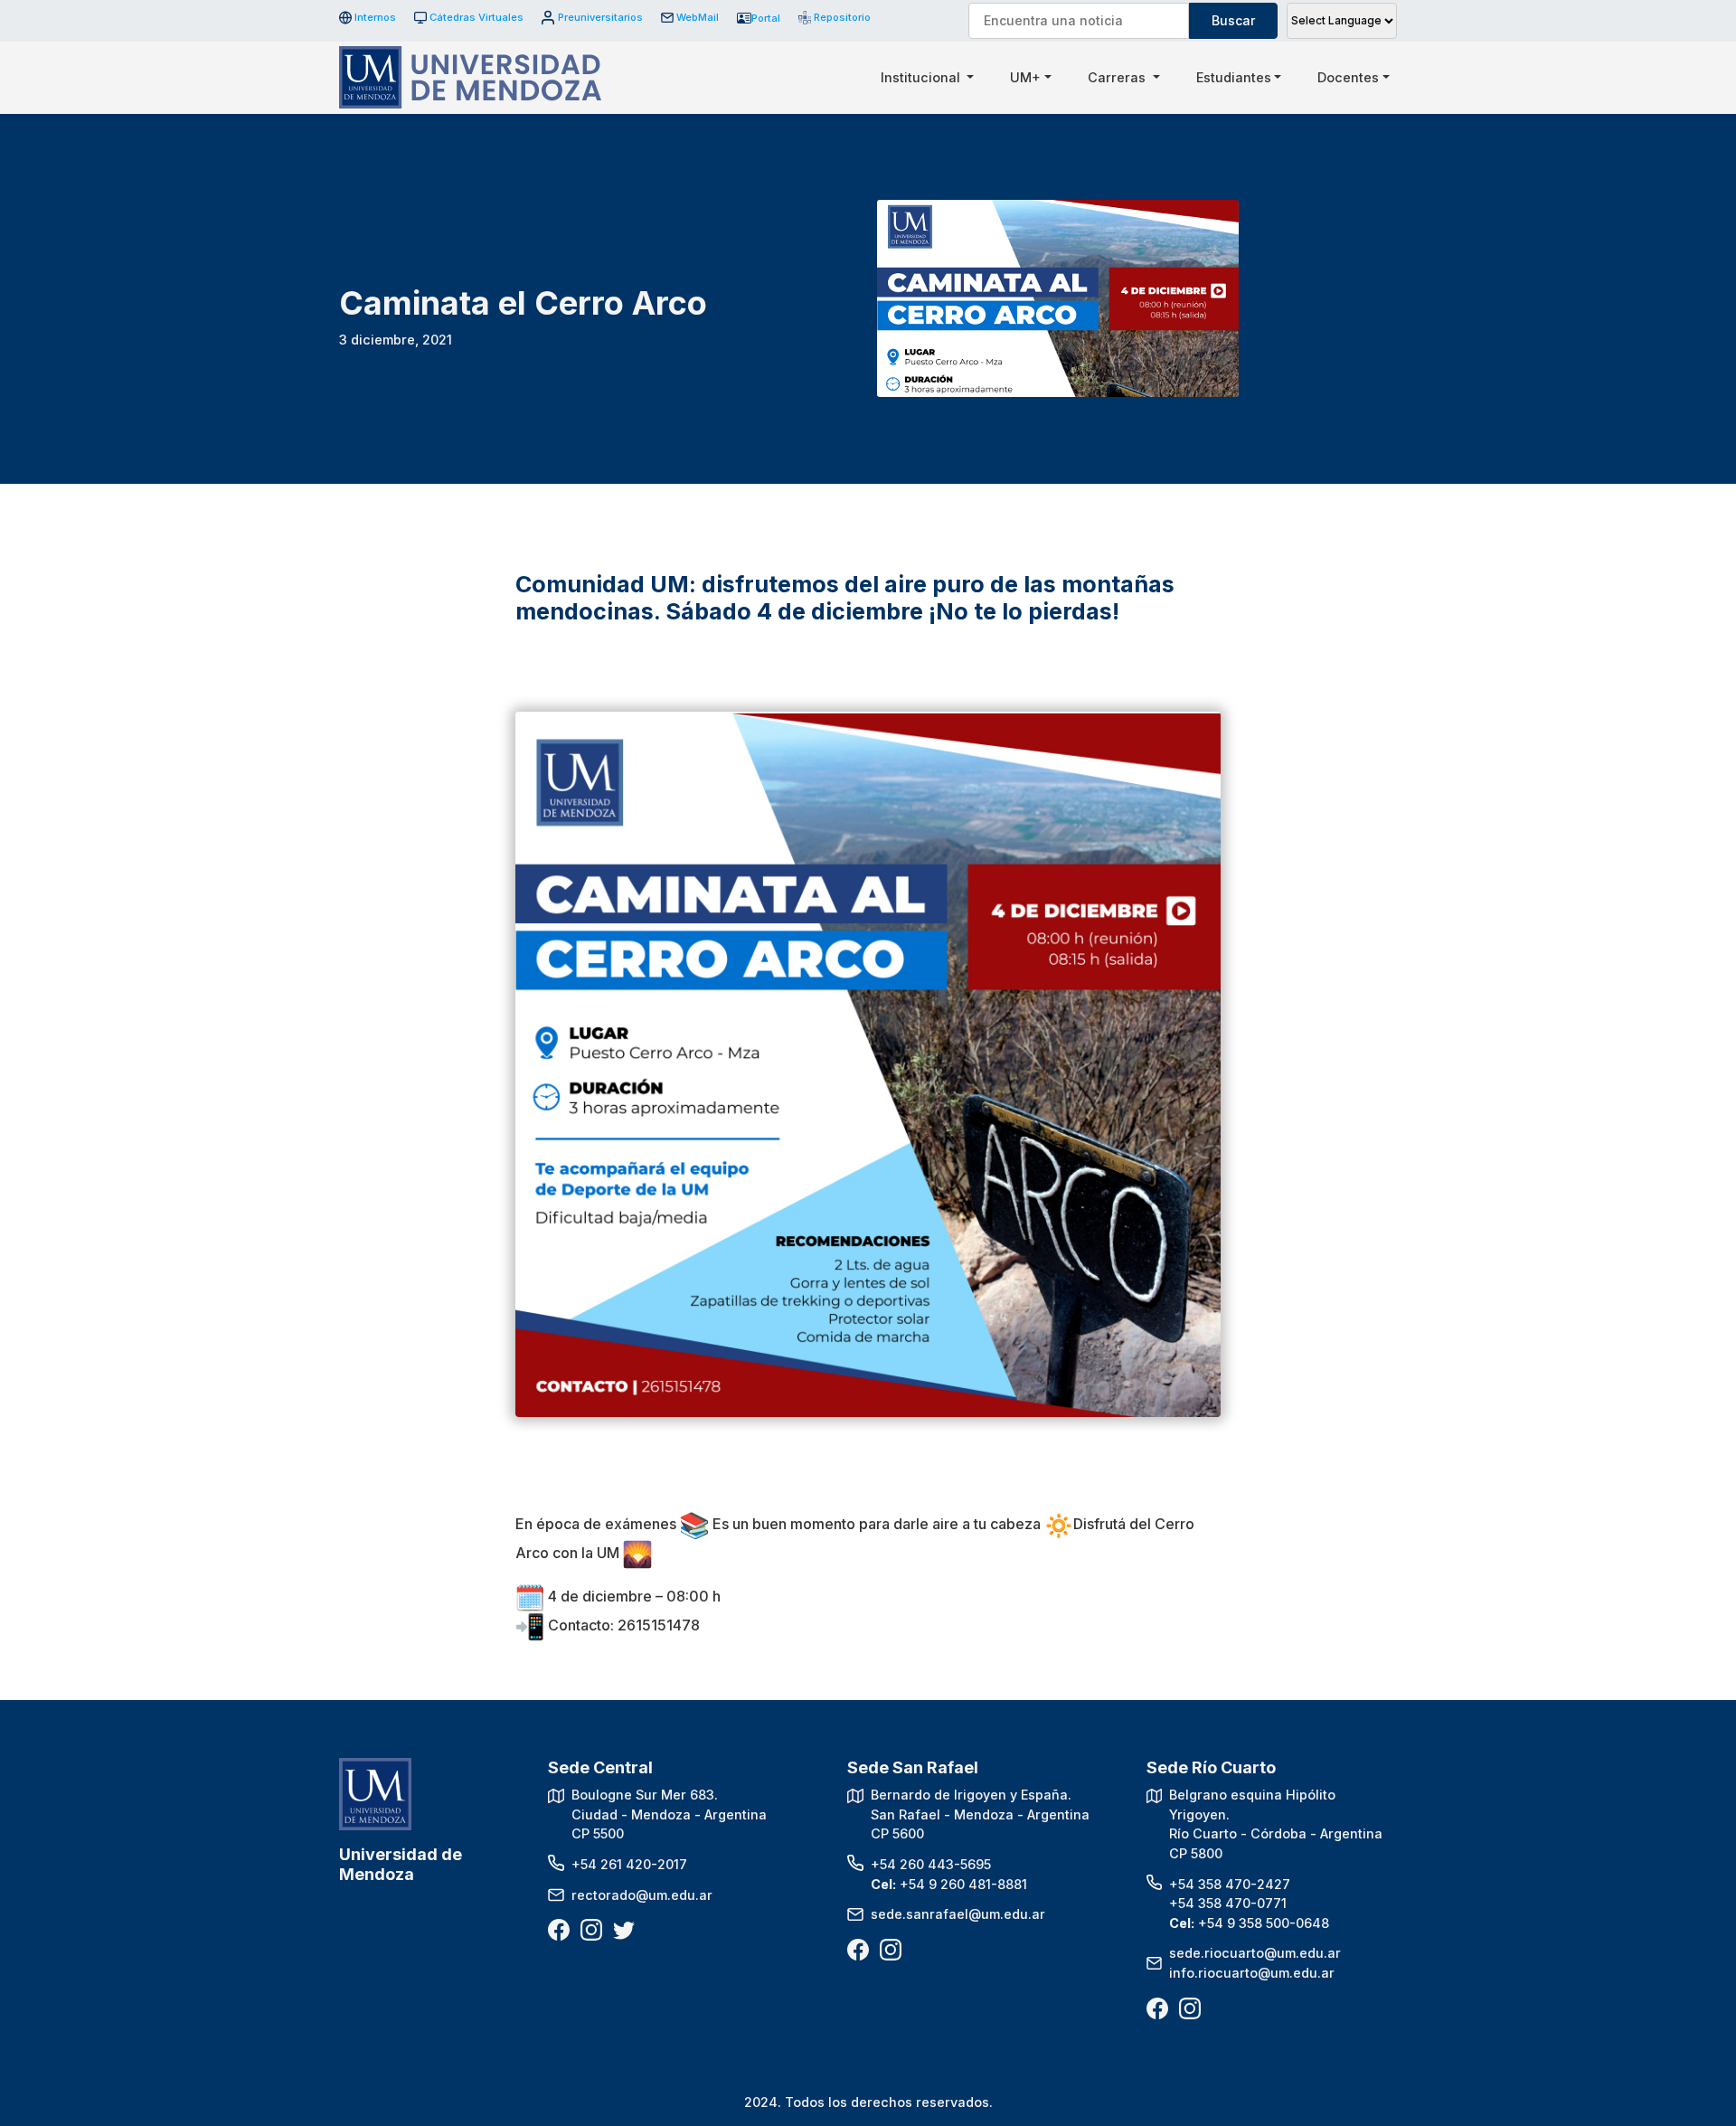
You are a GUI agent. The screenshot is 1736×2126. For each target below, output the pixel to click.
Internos (375, 17)
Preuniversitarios (600, 17)
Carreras (1118, 77)
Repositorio (836, 17)
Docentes (1348, 77)
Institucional (922, 77)
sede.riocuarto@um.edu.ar (1255, 1953)
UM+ (1025, 77)
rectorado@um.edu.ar (642, 1895)
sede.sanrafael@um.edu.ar (958, 1914)
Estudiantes (1234, 77)
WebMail (698, 17)
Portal (766, 18)
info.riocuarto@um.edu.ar (1252, 1973)
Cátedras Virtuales (476, 17)
